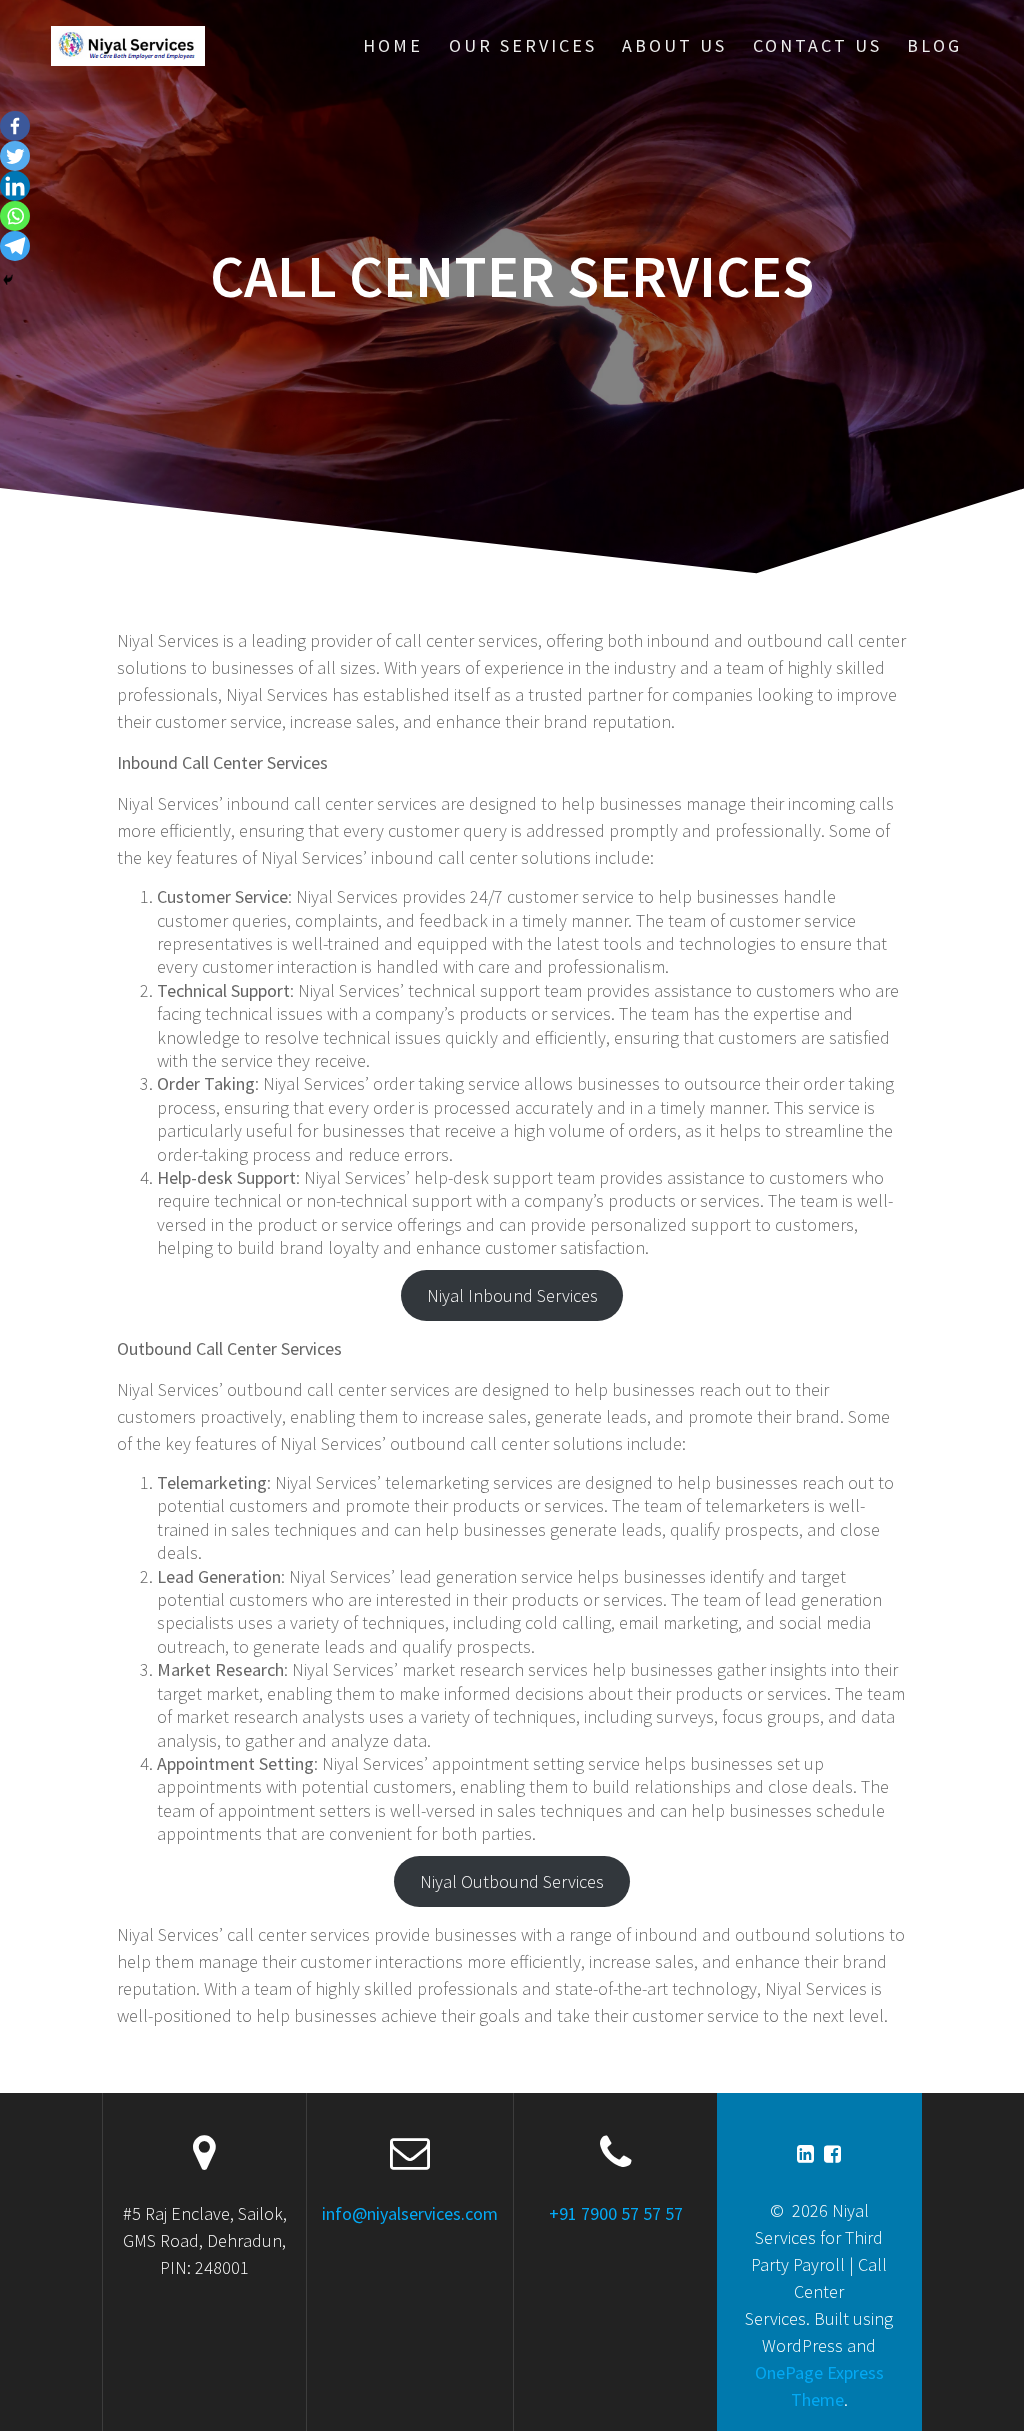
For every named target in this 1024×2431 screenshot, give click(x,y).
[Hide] (8, 280)
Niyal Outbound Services (512, 1881)
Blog (934, 45)
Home (393, 45)
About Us (674, 45)
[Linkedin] (15, 186)
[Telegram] (15, 246)
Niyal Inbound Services (512, 1295)
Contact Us (817, 45)
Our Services (523, 45)
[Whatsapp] (15, 216)
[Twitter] (15, 156)
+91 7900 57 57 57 (616, 2213)
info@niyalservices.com (410, 2213)
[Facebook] (15, 126)
